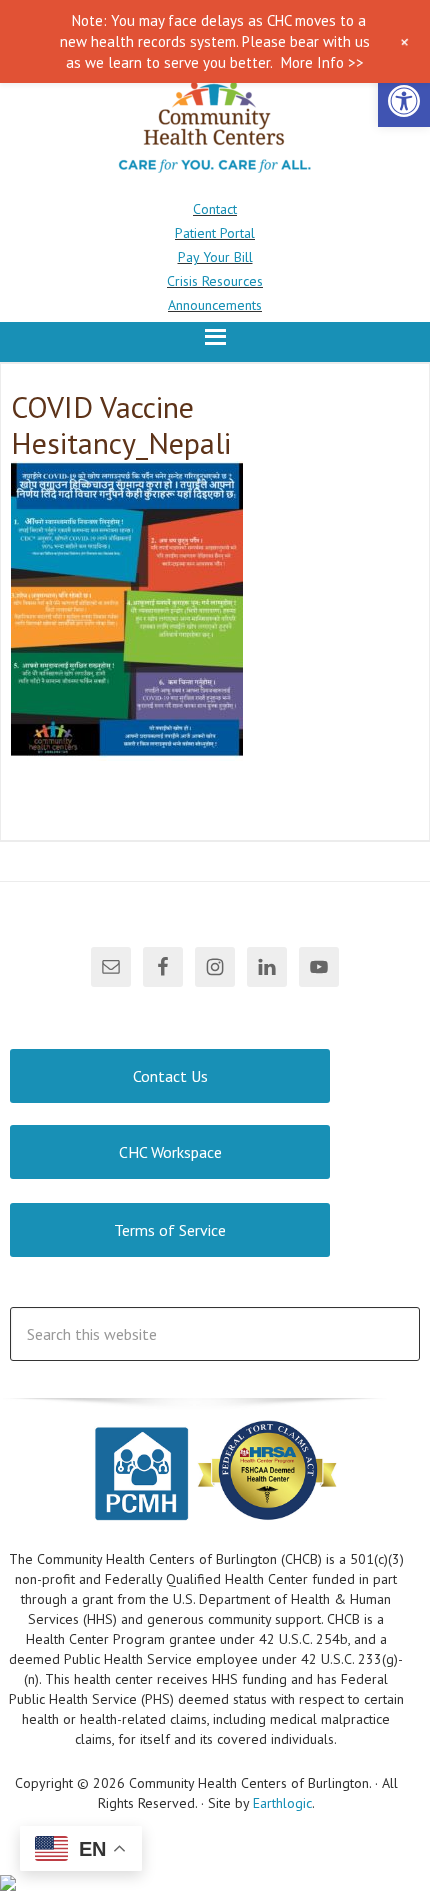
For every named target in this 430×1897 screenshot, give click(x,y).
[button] (404, 101)
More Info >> (322, 62)
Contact (215, 209)
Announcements (215, 305)
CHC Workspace (170, 1152)
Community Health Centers (215, 127)
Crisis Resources (215, 281)
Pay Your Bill (215, 257)
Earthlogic (282, 1803)
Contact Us (170, 1076)
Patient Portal (215, 233)
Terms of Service (170, 1230)
